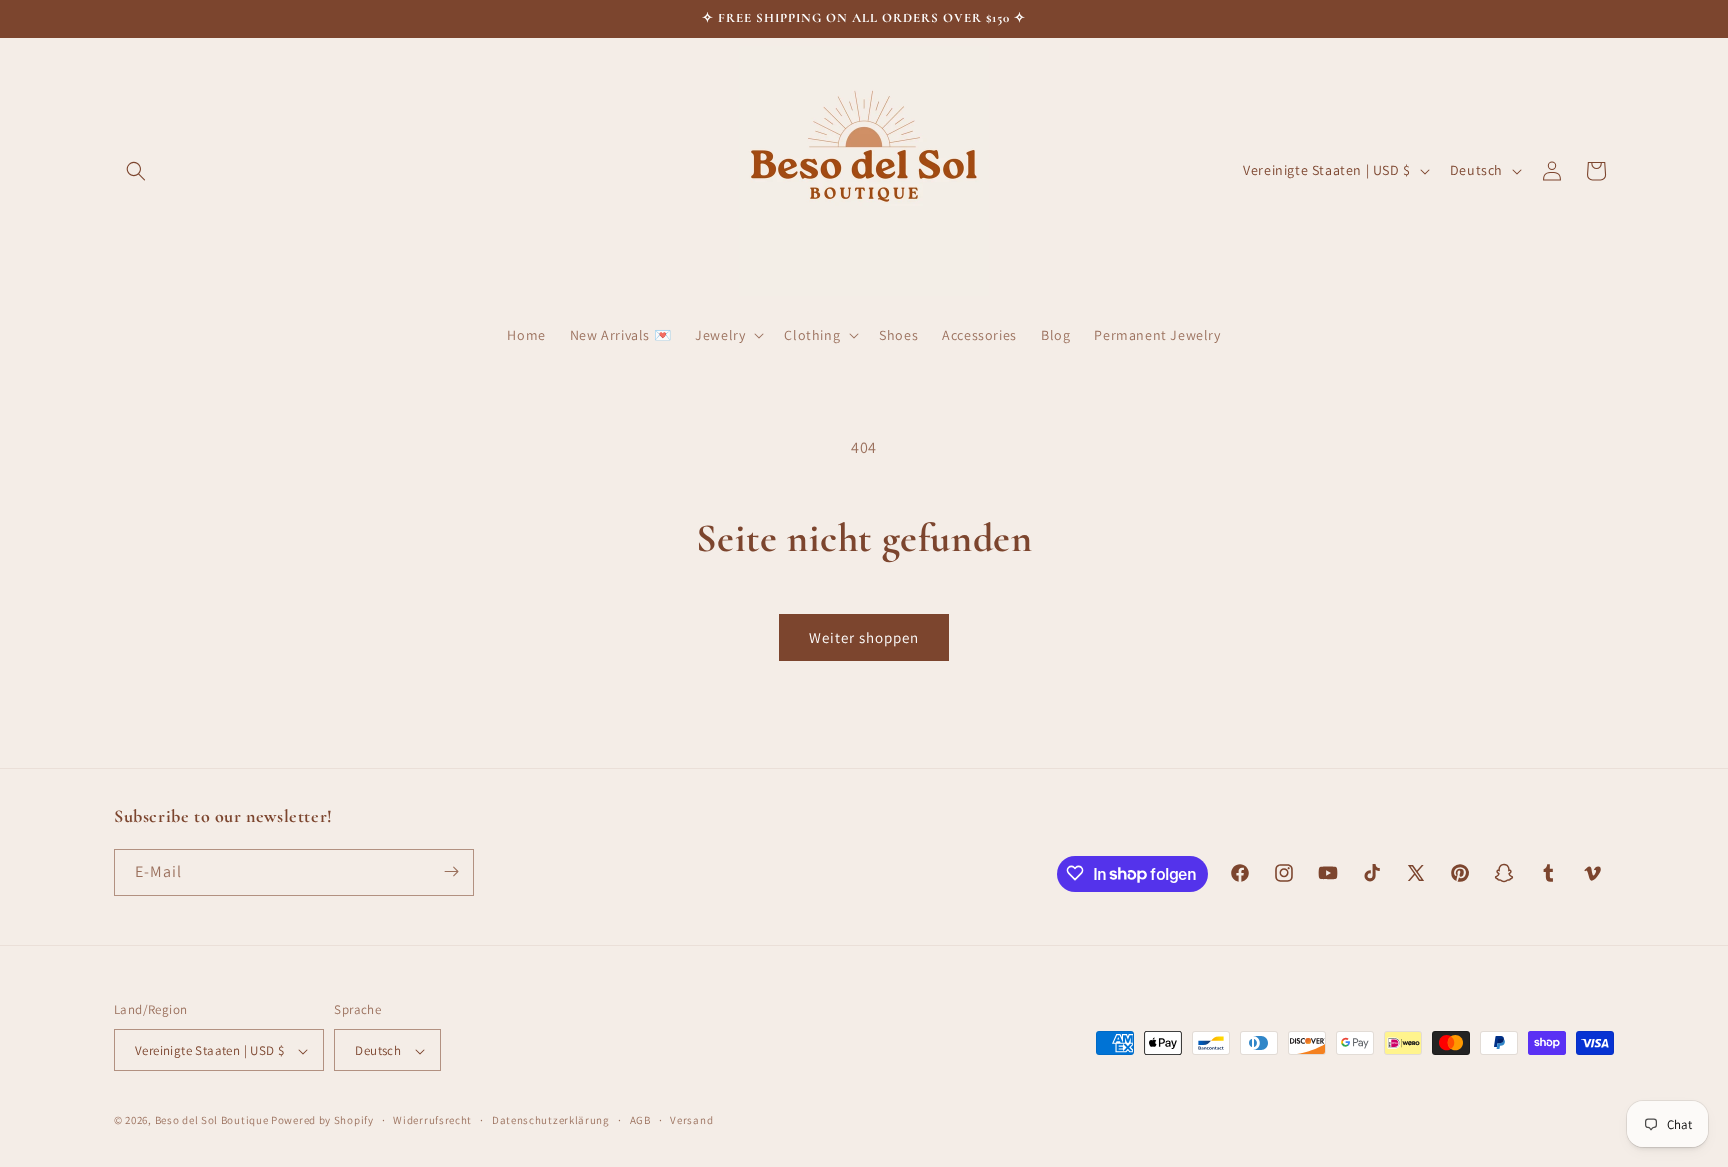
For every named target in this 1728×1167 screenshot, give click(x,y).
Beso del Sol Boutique (212, 1121)
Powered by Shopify (322, 1121)
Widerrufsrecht (432, 1120)
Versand (691, 1120)
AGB (640, 1120)
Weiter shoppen (864, 637)
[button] (136, 171)
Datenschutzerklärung (551, 1120)
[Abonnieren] (451, 871)
